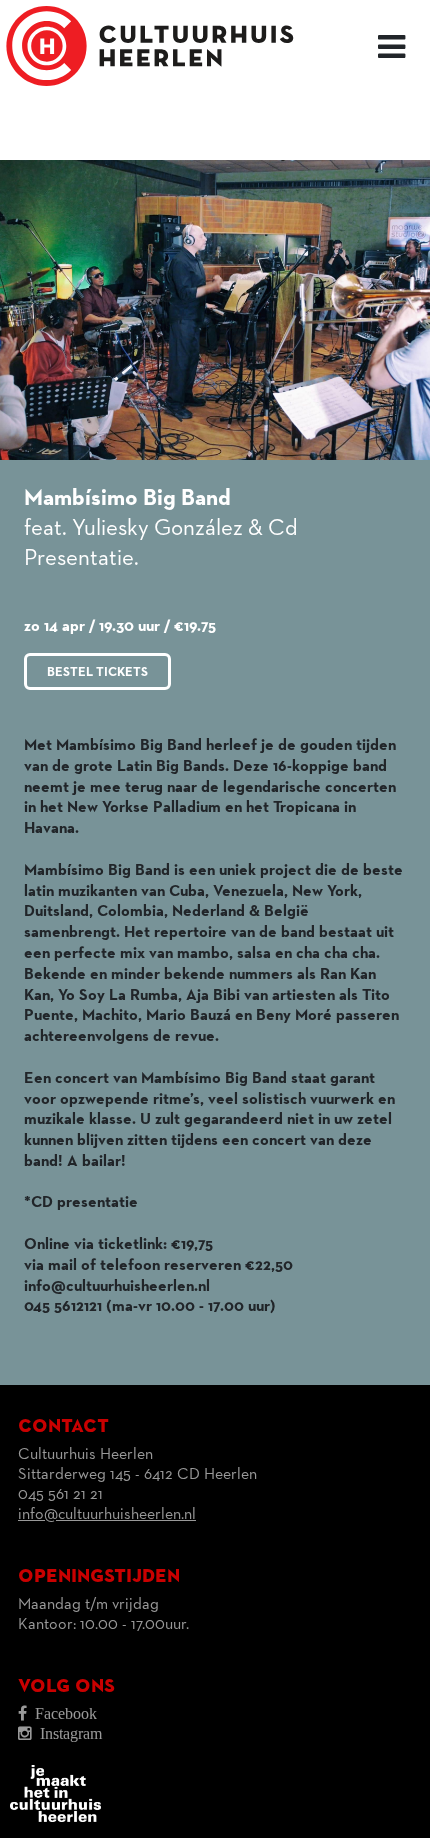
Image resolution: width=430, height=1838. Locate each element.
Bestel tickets (97, 672)
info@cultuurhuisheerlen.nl (107, 1515)
